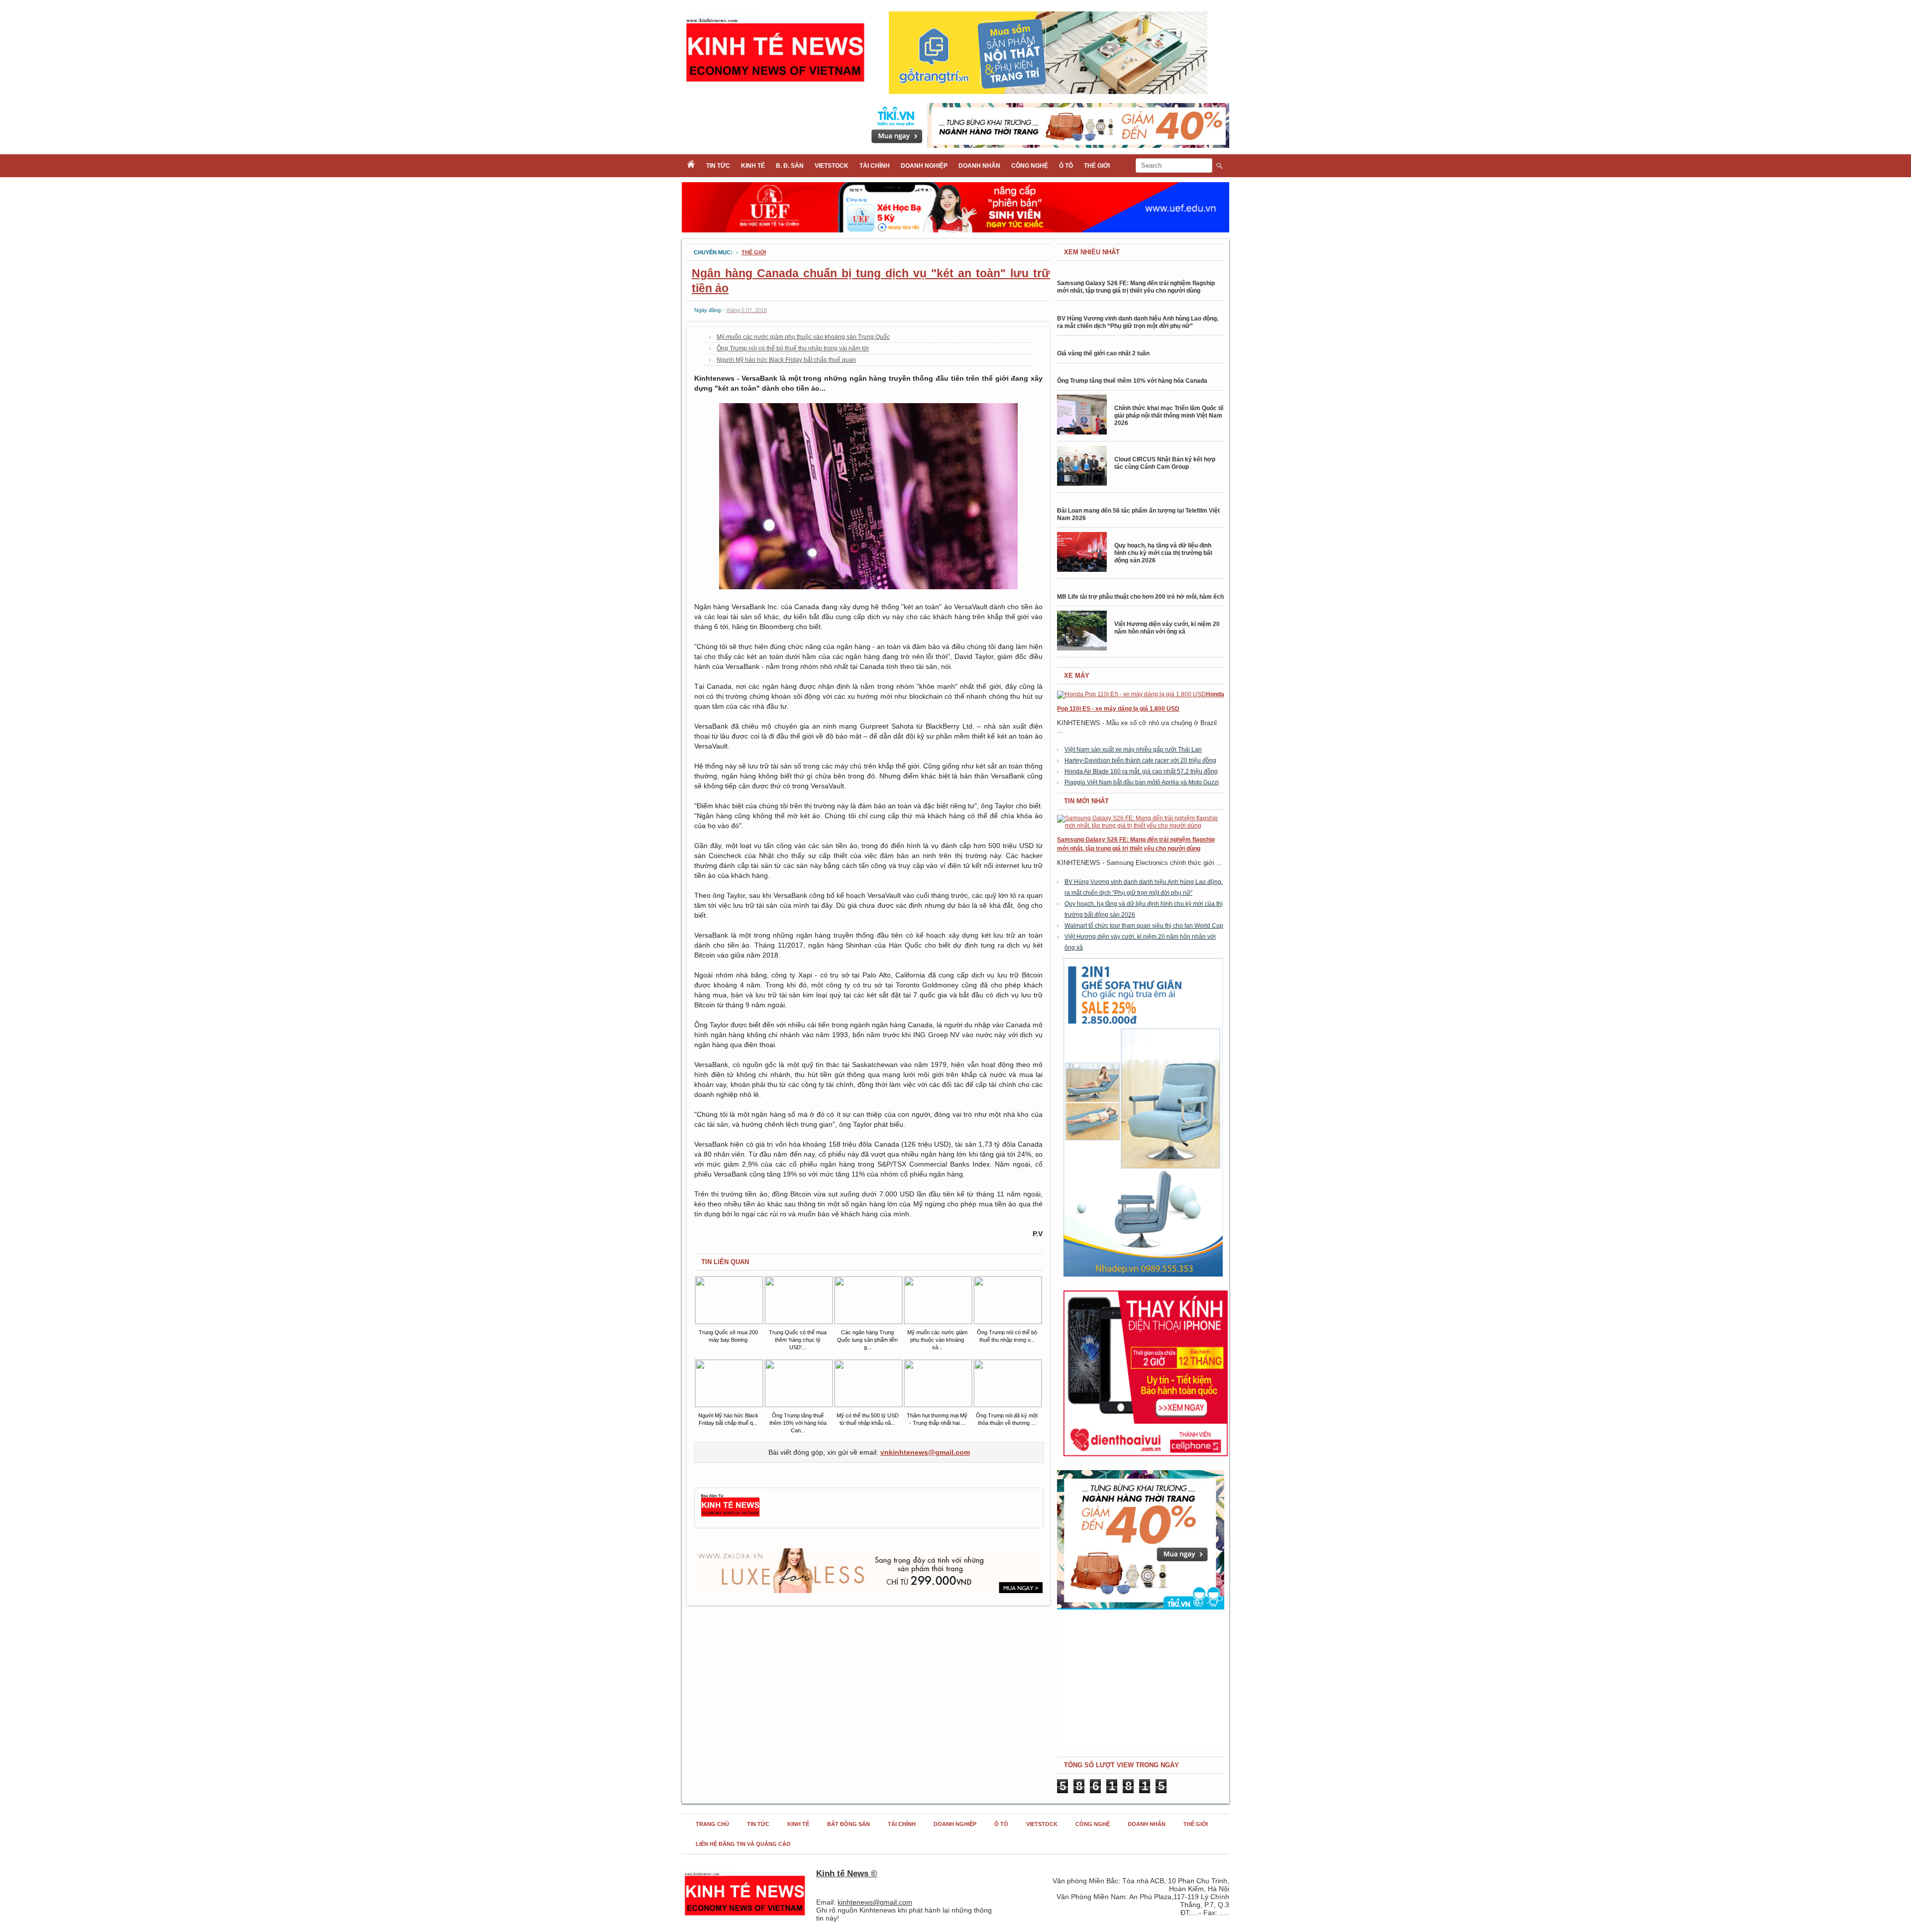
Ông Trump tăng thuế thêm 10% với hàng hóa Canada (1132, 381)
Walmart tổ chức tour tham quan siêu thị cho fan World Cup (1144, 926)
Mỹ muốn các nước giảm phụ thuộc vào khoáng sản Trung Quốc (803, 337)
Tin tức (718, 166)
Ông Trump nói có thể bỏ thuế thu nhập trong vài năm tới (793, 348)
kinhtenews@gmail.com (875, 1902)
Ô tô (1066, 166)
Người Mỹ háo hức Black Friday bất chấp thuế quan (786, 360)
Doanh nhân (979, 166)
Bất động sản (849, 1824)
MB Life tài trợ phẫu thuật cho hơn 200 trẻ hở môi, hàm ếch (1140, 597)
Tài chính (875, 166)
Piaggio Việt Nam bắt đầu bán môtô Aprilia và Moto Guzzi (1142, 782)
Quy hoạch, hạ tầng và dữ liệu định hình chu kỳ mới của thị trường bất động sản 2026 (1163, 553)
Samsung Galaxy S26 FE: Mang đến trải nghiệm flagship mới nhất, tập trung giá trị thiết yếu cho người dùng (1136, 287)
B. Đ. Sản (790, 166)
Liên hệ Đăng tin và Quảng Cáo (743, 1844)
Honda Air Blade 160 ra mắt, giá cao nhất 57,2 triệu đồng (1141, 771)
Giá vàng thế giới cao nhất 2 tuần (1103, 353)
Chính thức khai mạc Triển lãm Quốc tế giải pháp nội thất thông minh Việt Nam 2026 (1169, 416)
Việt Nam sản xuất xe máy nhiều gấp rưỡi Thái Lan (1133, 750)
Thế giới (1097, 166)
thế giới (754, 252)
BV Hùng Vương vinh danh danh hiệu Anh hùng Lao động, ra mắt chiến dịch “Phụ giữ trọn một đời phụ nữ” (1138, 322)
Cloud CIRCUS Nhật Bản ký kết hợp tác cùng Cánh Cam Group (1165, 463)
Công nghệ (1030, 166)
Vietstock (832, 166)
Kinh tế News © (847, 1874)
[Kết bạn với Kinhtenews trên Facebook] (730, 1515)
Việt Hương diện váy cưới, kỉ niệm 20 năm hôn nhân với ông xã (1167, 628)
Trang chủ (712, 1824)
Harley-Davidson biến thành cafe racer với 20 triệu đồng (1140, 760)
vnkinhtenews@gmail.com (925, 1452)
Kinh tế (753, 166)
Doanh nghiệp (924, 166)
